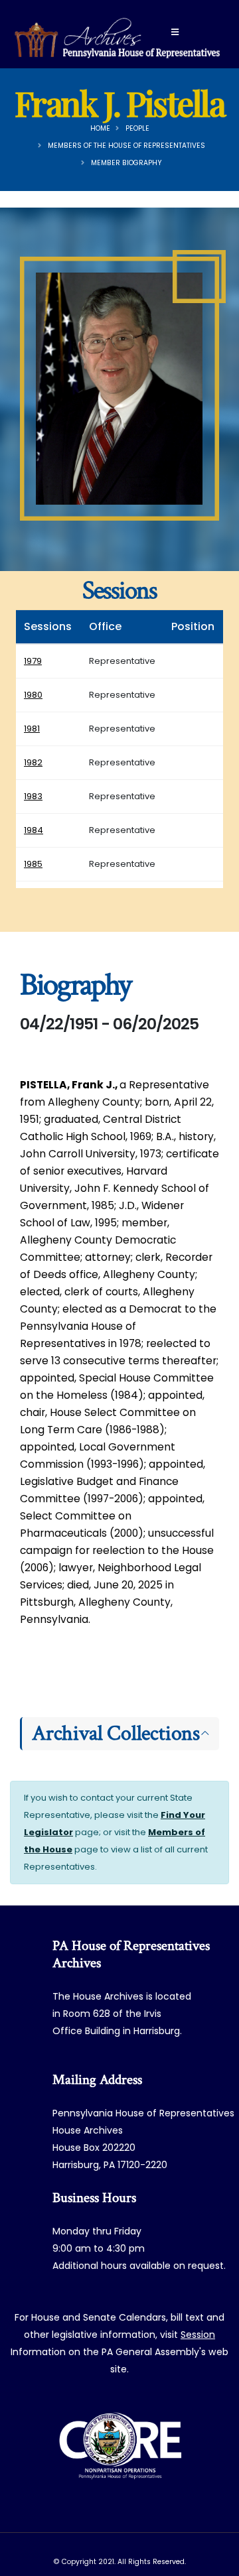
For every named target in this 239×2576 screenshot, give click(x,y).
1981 (32, 729)
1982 (33, 762)
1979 (33, 661)
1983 (33, 796)
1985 (33, 864)
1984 (34, 830)
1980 (33, 695)
